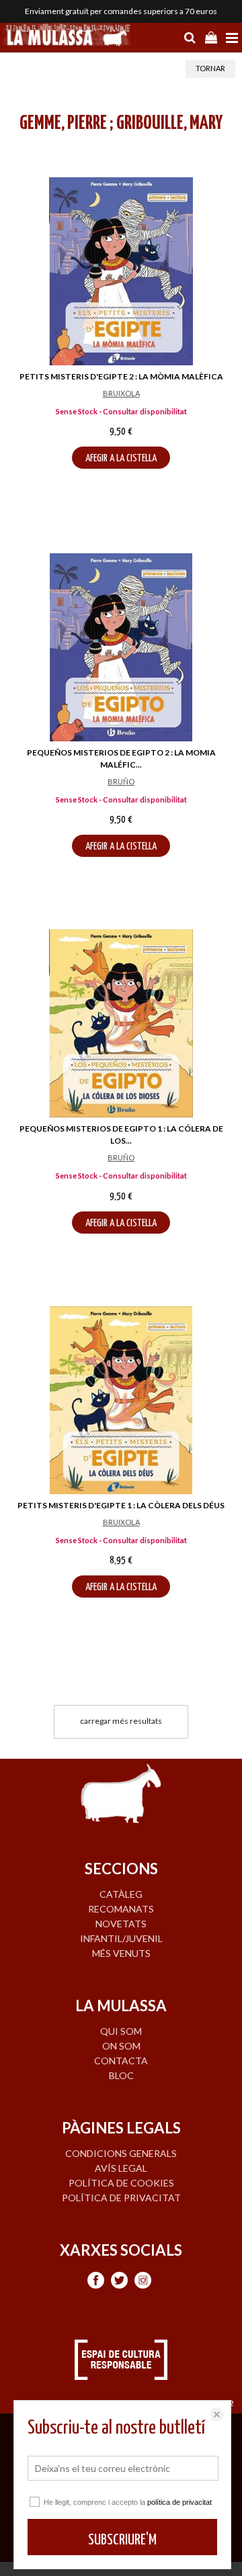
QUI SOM (121, 2031)
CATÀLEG (121, 1894)
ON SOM (121, 2046)
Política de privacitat (121, 2198)
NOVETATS (121, 1924)
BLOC (121, 2075)
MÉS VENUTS (121, 1953)
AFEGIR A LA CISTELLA (121, 458)
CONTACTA (121, 2061)
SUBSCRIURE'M (122, 2540)
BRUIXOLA (121, 393)
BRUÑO (121, 781)
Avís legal (121, 2168)
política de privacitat (179, 2502)
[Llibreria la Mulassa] (67, 36)
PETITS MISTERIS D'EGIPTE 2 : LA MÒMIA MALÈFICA (121, 376)
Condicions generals (121, 2153)
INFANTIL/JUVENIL (121, 1938)
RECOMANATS (121, 1909)
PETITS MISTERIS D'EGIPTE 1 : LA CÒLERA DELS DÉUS (121, 1505)
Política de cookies (121, 2183)
